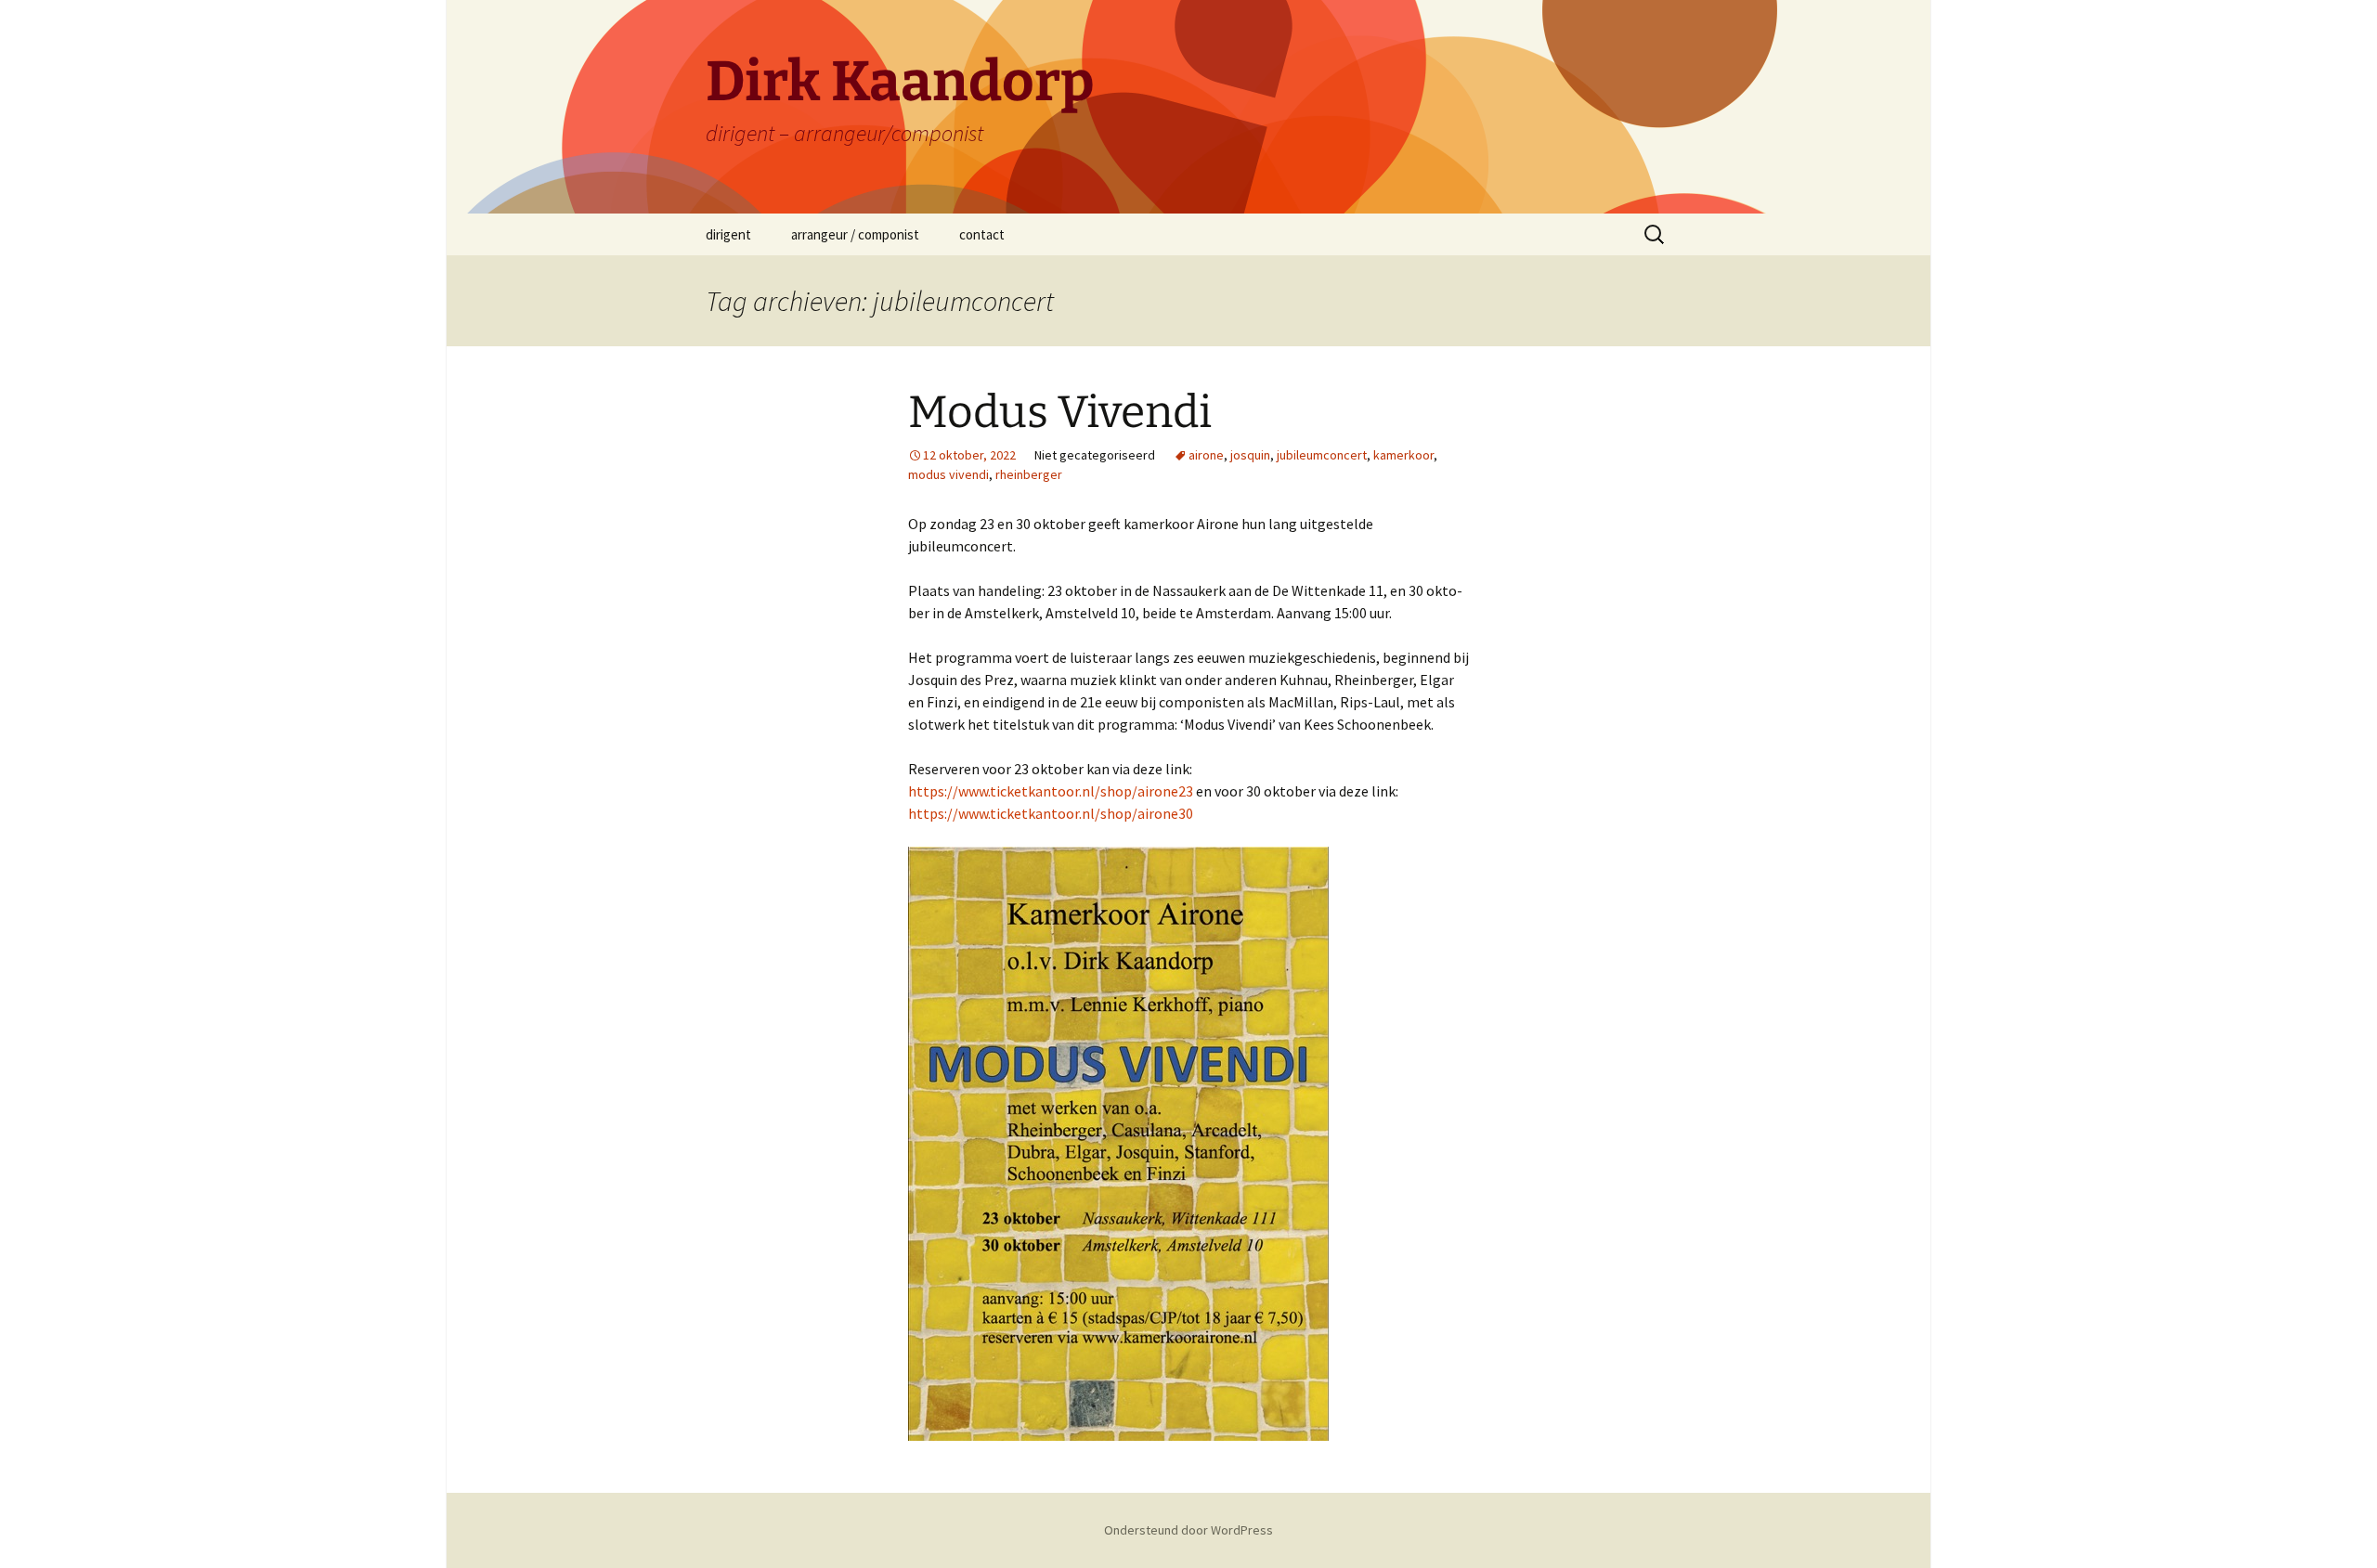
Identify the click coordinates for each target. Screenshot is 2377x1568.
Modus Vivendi (1060, 412)
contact (982, 234)
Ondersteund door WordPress (1188, 1530)
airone (1206, 455)
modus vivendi (948, 474)
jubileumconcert (1322, 455)
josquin (1250, 455)
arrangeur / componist (855, 234)
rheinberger (1029, 474)
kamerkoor (1403, 455)
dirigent (728, 234)
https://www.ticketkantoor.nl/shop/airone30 (1051, 813)
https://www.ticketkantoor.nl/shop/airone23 (1051, 791)
